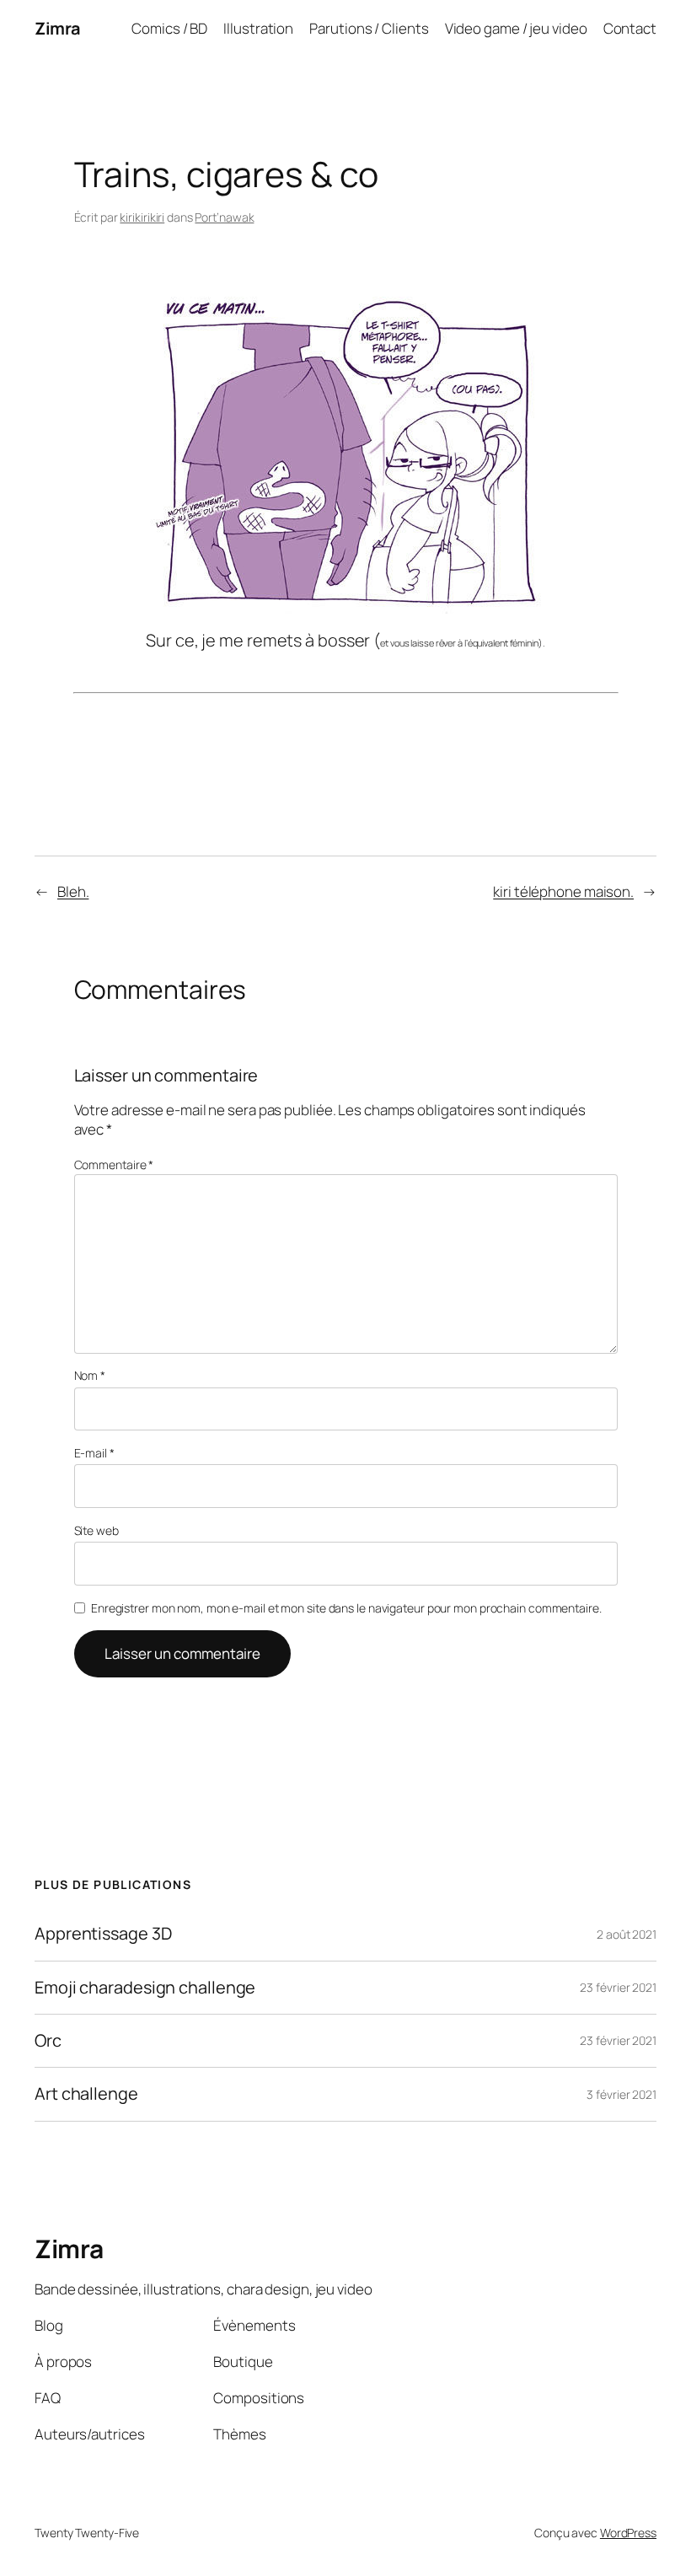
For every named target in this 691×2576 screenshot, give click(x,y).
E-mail (94, 1453)
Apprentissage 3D (103, 1934)
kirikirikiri (142, 217)
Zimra (57, 28)
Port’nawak (224, 217)
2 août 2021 (627, 1934)
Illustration (258, 28)
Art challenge (86, 2094)
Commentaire (114, 1165)
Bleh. (73, 891)
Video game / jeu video (516, 28)
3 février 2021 (621, 2094)
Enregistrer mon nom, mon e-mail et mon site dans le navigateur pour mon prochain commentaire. (346, 1608)
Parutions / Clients (369, 28)
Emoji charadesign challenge (145, 1988)
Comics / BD (169, 28)
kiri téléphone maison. (563, 891)
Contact (630, 28)
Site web (96, 1530)
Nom (90, 1375)
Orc (48, 2041)
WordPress (628, 2533)
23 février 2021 (618, 1987)
